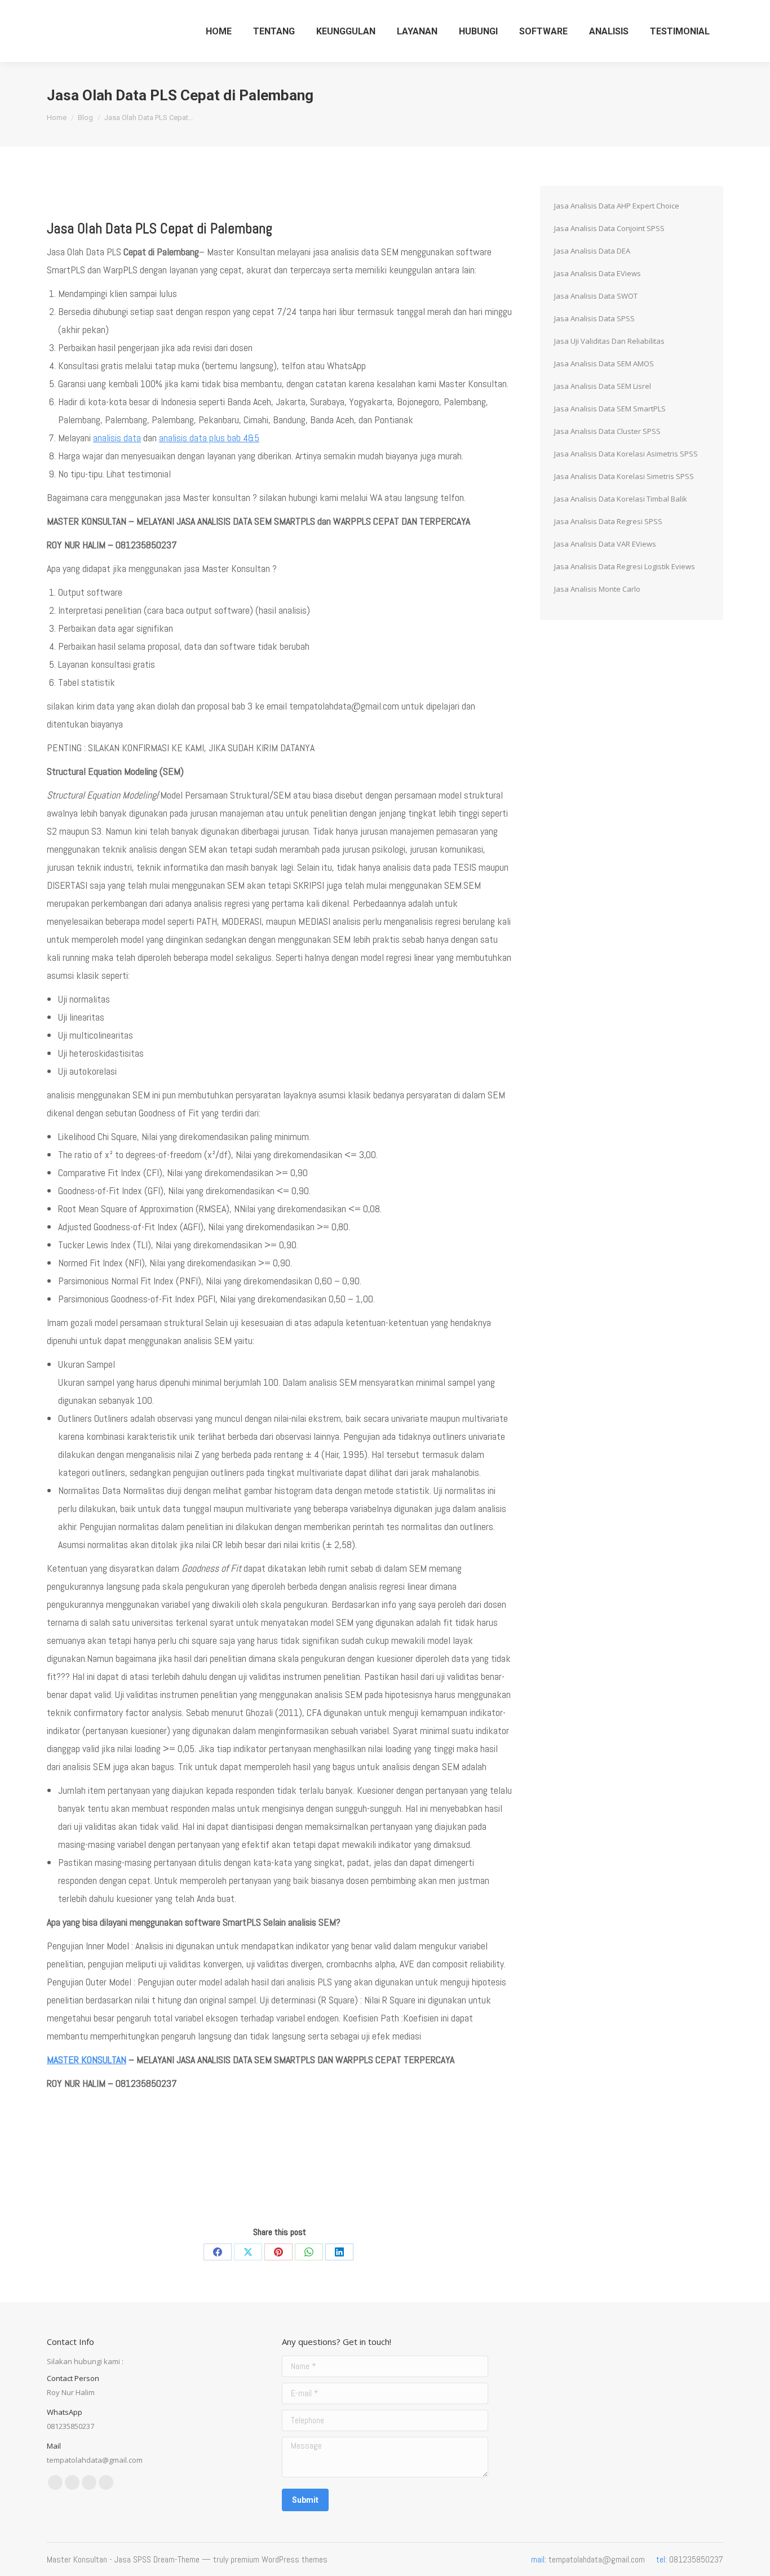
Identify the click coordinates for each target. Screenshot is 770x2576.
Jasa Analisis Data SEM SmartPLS (610, 409)
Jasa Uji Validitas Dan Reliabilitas (609, 341)
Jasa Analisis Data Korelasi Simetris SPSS (624, 476)
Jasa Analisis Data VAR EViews (605, 544)
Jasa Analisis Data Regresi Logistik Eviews (625, 566)
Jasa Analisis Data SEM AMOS (604, 363)
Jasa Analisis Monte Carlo (597, 589)
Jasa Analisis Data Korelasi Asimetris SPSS (626, 454)
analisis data (117, 438)
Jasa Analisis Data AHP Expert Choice (617, 206)
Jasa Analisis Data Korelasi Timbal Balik (621, 499)
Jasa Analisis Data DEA (592, 251)
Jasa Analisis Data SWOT (596, 296)
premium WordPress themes (279, 2559)
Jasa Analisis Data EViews (598, 273)
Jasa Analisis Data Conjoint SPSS (609, 228)
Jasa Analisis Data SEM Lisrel (603, 386)
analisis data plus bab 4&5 (209, 438)
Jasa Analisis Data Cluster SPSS (607, 431)
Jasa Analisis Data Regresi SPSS (608, 521)
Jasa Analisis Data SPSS (594, 318)
